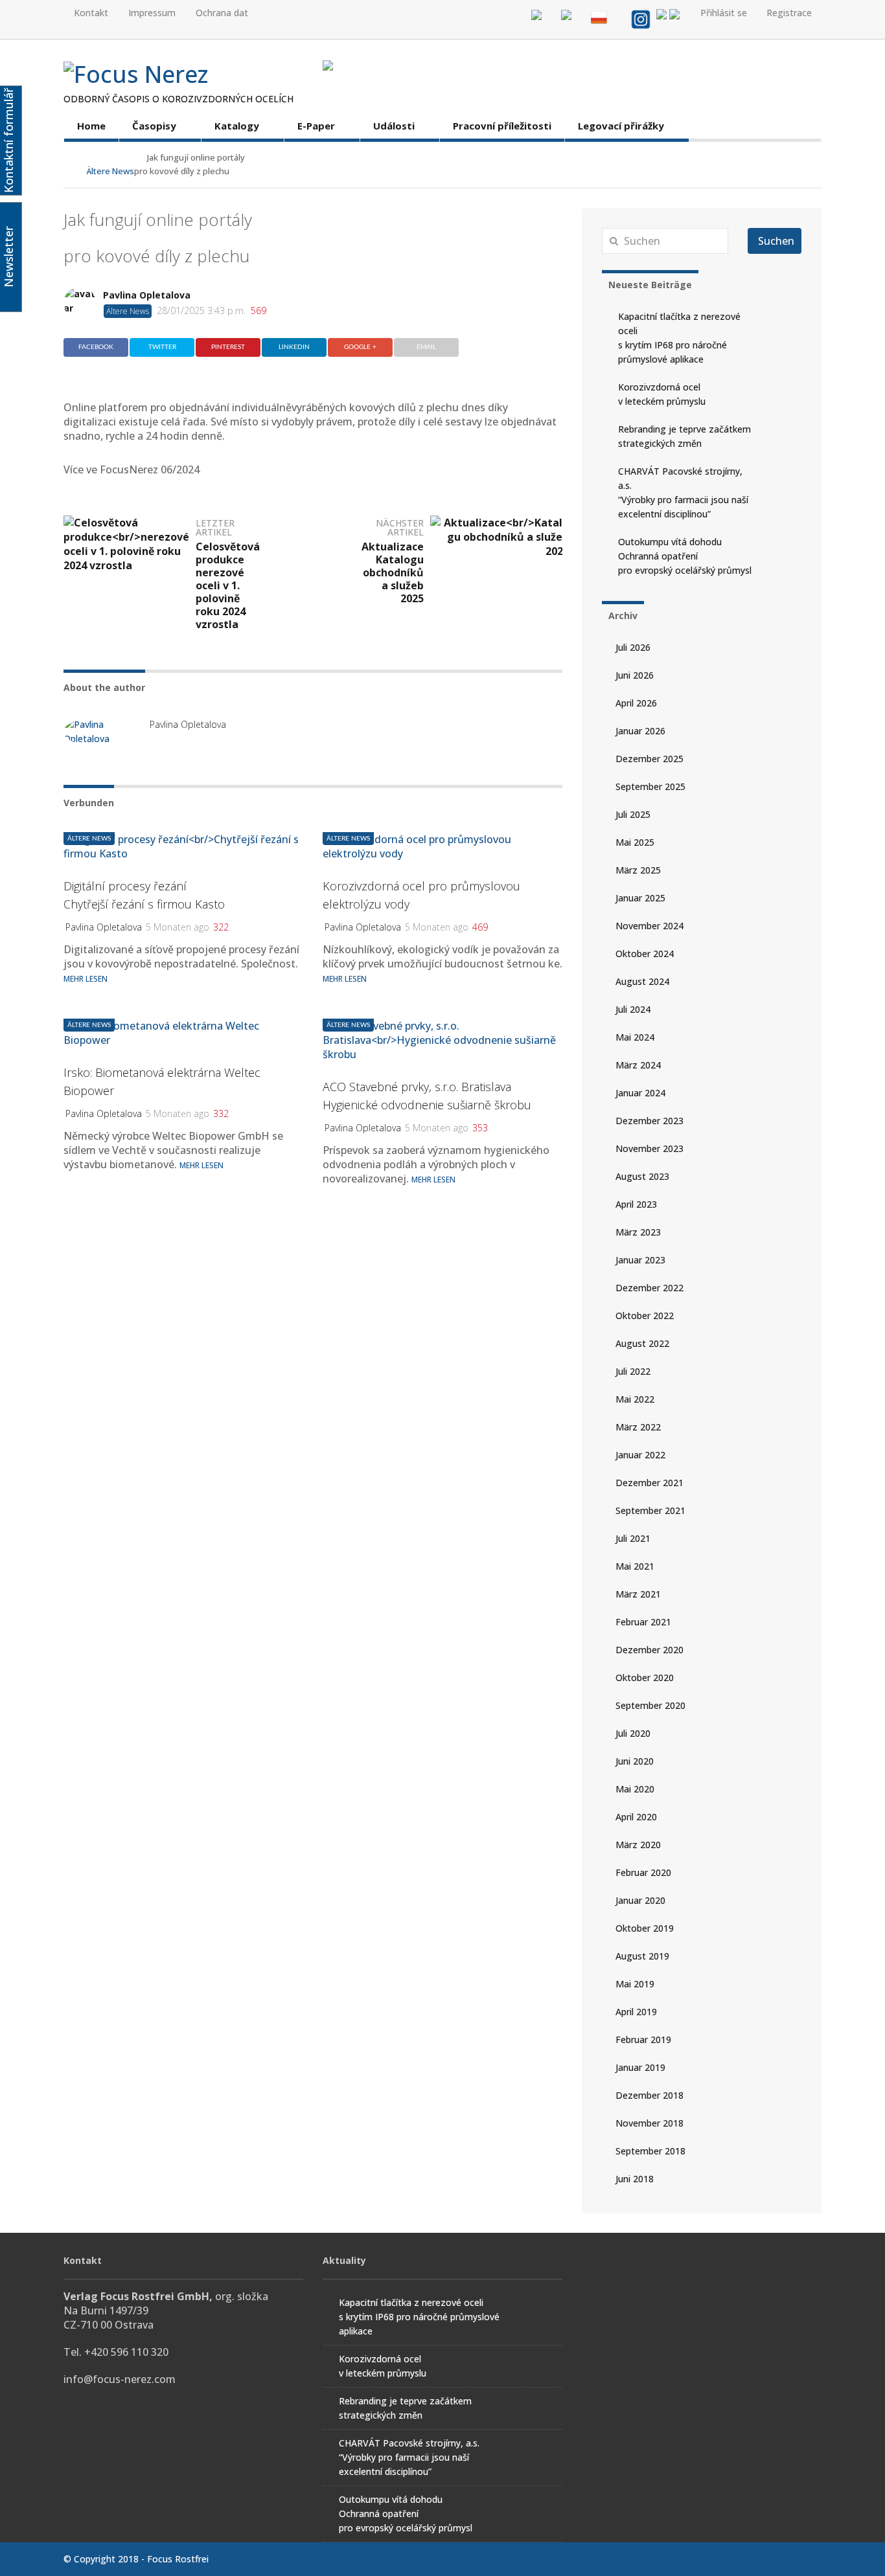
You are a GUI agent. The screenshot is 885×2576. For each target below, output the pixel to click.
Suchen (776, 241)
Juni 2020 (635, 1761)
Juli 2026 (633, 647)
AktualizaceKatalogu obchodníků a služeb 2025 (393, 572)
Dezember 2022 (649, 1288)
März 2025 (638, 870)
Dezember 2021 (649, 1483)
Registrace (789, 13)
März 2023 (638, 1232)
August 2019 (642, 1956)
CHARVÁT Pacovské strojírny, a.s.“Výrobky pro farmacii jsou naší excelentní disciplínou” (683, 492)
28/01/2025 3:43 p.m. (201, 311)
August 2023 (642, 1176)
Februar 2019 (643, 2039)
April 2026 (636, 703)
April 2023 (636, 1204)
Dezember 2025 (649, 759)
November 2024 (649, 926)
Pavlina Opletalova (147, 295)
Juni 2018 (635, 2179)
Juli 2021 (633, 1538)
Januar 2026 (640, 731)
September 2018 (650, 2151)
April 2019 (636, 2012)
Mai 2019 (635, 1984)
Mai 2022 (635, 1399)
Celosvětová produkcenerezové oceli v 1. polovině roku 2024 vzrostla (228, 585)
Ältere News (348, 839)
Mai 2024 (635, 1037)
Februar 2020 (643, 1872)
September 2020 (650, 1705)
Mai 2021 (635, 1566)
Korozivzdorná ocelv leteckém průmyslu (662, 394)
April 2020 (636, 1817)
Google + (360, 347)
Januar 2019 (640, 2067)
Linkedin (294, 347)
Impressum (152, 13)
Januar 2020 (640, 1900)
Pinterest (228, 347)
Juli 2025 (633, 814)
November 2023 (649, 1148)
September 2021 (650, 1510)
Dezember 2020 (649, 1650)
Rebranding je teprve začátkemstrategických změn (684, 436)
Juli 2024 (633, 1009)
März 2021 (638, 1594)
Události (394, 126)
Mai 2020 (635, 1789)
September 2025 (650, 786)
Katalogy (237, 126)
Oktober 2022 (645, 1316)
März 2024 (638, 1065)
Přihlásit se (724, 13)
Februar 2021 (643, 1622)
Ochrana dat (222, 13)
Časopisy (154, 126)
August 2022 (642, 1343)
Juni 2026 (635, 675)
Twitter (162, 347)
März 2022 (638, 1427)
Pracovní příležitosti (502, 126)
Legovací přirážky (621, 126)
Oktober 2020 (645, 1678)
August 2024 (642, 981)
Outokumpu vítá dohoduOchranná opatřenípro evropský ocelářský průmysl (685, 556)
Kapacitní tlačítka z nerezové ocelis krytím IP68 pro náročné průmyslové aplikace (679, 338)
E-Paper (316, 126)
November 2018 (649, 2123)
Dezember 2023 (649, 1121)
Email (426, 347)
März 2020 (638, 1845)
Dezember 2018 (649, 2095)
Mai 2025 (635, 842)
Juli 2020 (633, 1733)
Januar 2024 (640, 1093)
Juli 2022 (633, 1371)
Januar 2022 (640, 1455)
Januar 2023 (640, 1260)
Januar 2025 (640, 898)
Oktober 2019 (645, 1928)
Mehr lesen (345, 979)
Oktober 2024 (645, 954)
